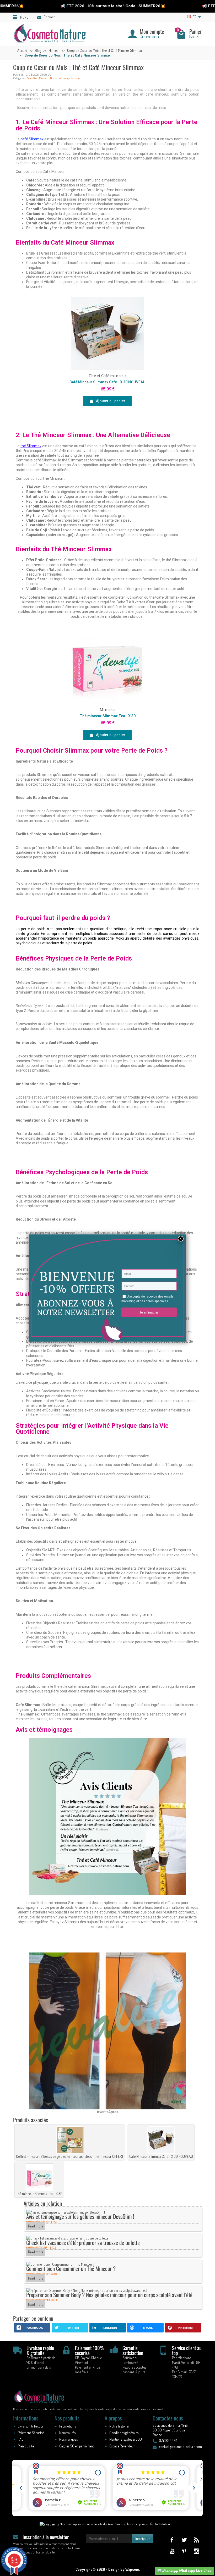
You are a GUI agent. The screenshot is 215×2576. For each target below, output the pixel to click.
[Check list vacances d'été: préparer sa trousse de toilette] (67, 2238)
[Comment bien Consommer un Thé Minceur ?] (60, 2264)
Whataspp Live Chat (195, 2570)
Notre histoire (119, 2426)
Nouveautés (67, 2433)
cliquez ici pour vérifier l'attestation (148, 2524)
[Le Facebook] (172, 2540)
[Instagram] (196, 2551)
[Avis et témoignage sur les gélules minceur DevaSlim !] (66, 2212)
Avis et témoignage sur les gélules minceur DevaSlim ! (80, 2216)
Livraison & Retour (31, 2426)
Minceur (44, 78)
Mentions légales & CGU (126, 2439)
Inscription (143, 2538)
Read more (36, 2226)
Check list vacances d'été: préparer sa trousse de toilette (83, 2243)
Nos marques (68, 2439)
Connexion (149, 36)
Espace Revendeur (122, 2446)
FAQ (21, 2439)
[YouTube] (172, 2551)
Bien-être (32, 78)
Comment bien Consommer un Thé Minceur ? (71, 2268)
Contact (49, 17)
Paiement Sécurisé (31, 2433)
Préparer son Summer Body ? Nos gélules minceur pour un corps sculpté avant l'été (109, 2295)
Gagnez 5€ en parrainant (77, 2446)
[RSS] (196, 2540)
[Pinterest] (184, 2551)
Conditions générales (124, 2433)
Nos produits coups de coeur (65, 78)
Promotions (68, 2426)
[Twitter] (184, 2540)
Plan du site (26, 2446)
